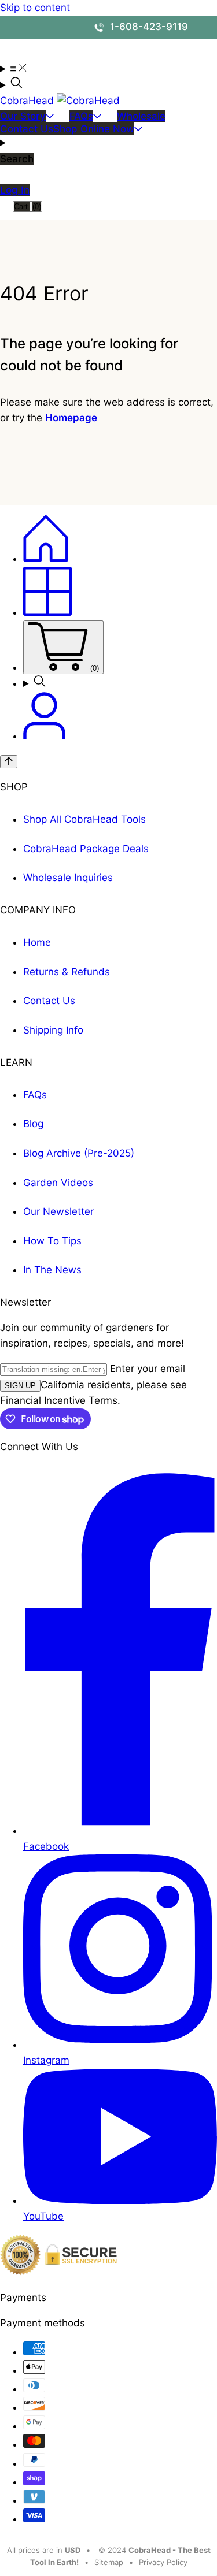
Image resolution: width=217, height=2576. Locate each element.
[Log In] (44, 736)
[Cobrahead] (46, 559)
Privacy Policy (163, 2562)
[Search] (108, 85)
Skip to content (35, 8)
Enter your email (148, 1369)
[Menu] (13, 69)
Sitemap (109, 2562)
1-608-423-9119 (148, 27)
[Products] (47, 612)
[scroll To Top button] (9, 762)
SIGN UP (20, 1386)
